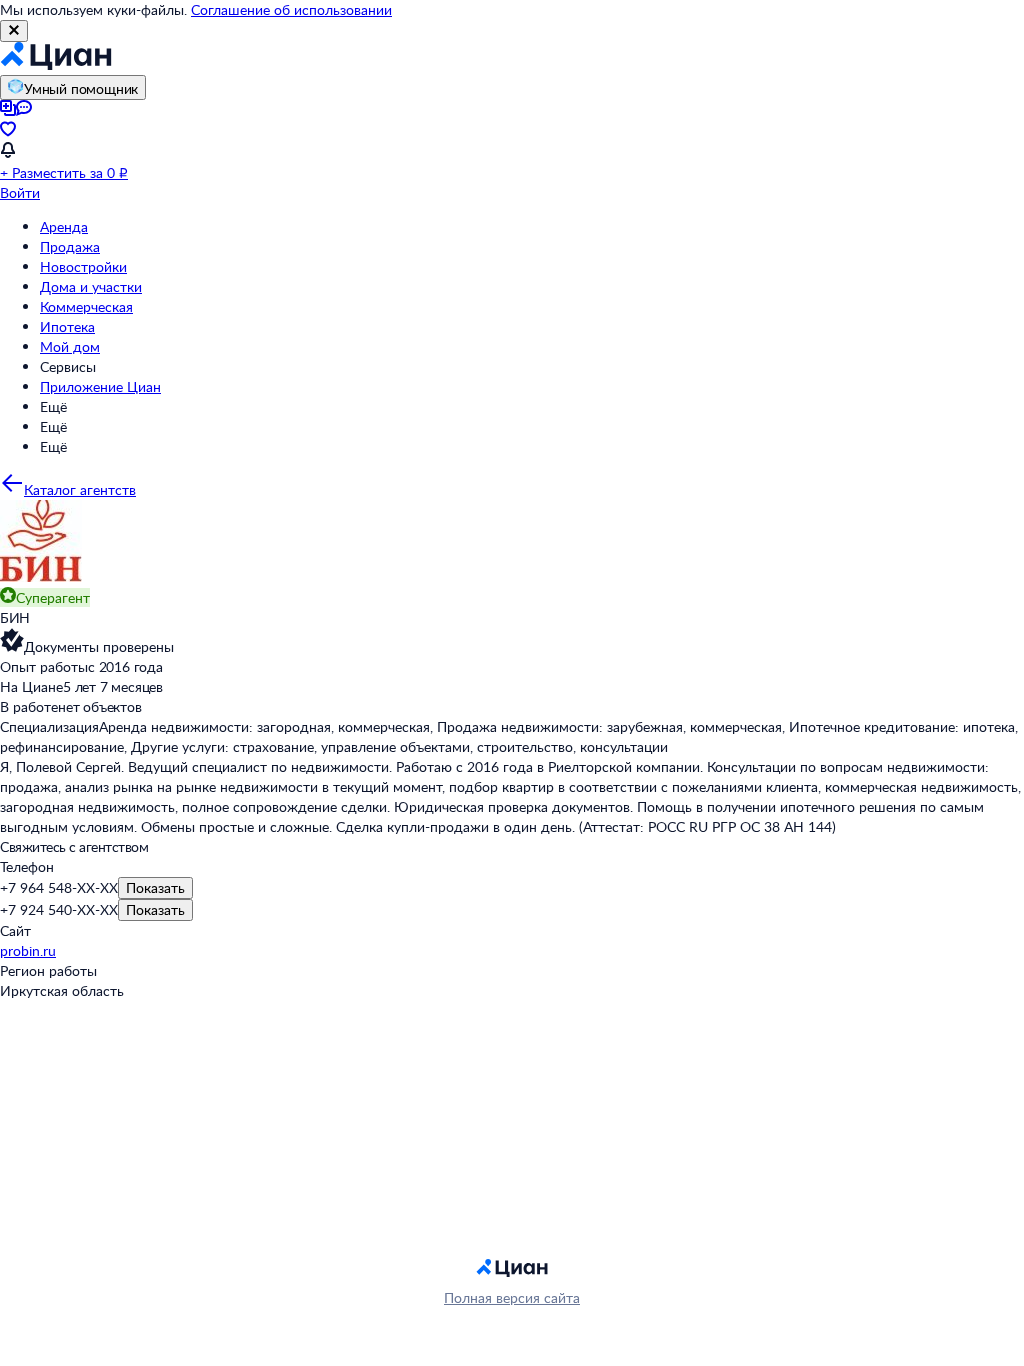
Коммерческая (86, 306)
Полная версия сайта (512, 1297)
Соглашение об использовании (291, 9)
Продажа (70, 246)
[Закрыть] (14, 31)
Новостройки (83, 266)
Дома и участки (91, 286)
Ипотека (67, 326)
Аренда (64, 226)
